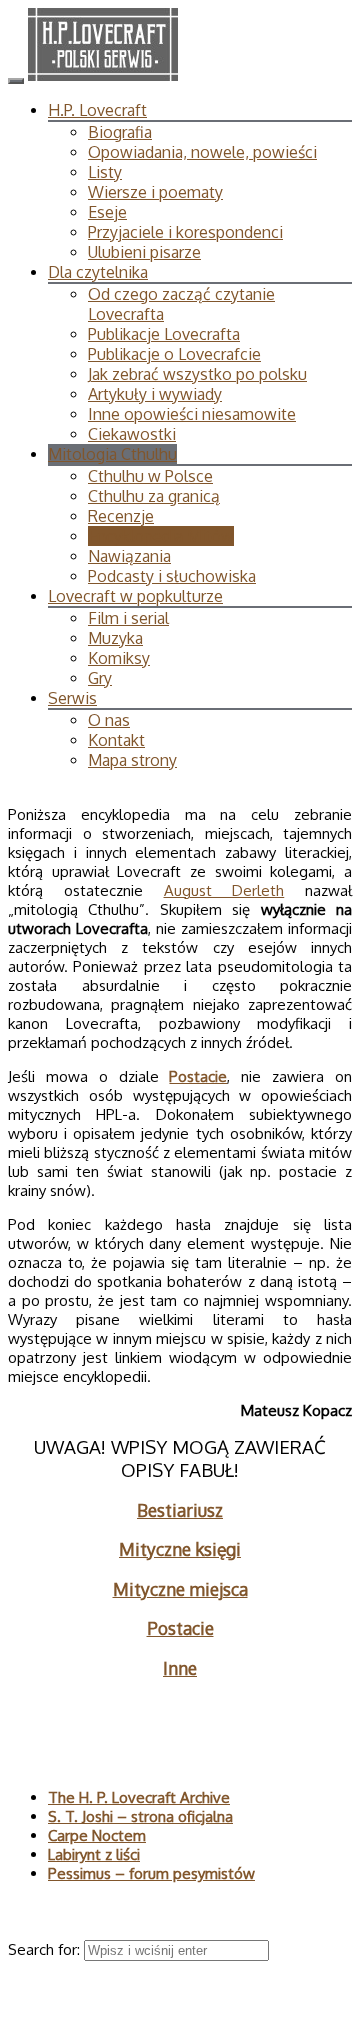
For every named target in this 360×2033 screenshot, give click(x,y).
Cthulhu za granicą (154, 496)
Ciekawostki (132, 434)
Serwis (72, 698)
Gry (100, 678)
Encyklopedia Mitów (161, 536)
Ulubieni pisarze (144, 252)
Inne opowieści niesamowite (192, 414)
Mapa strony (132, 760)
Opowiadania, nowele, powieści (202, 152)
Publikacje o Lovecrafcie (174, 354)
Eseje (107, 212)
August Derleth (224, 890)
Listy (105, 172)
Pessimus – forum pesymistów (151, 1873)
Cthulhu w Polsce (150, 476)
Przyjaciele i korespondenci (185, 232)
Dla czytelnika (98, 272)
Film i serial (128, 618)
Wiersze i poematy (155, 192)
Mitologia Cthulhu (112, 454)
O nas (109, 720)
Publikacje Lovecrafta (164, 334)
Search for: (46, 1949)
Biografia (120, 132)
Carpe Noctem (97, 1835)
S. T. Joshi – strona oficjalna (140, 1816)
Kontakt (116, 740)
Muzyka (115, 638)
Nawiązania (129, 556)
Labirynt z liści (94, 1854)
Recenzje (121, 516)
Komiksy (119, 658)
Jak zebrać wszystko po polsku (197, 374)
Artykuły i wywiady (155, 394)
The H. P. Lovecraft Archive (139, 1797)
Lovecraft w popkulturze (135, 596)
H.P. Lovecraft (97, 110)
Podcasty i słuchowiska (172, 576)
